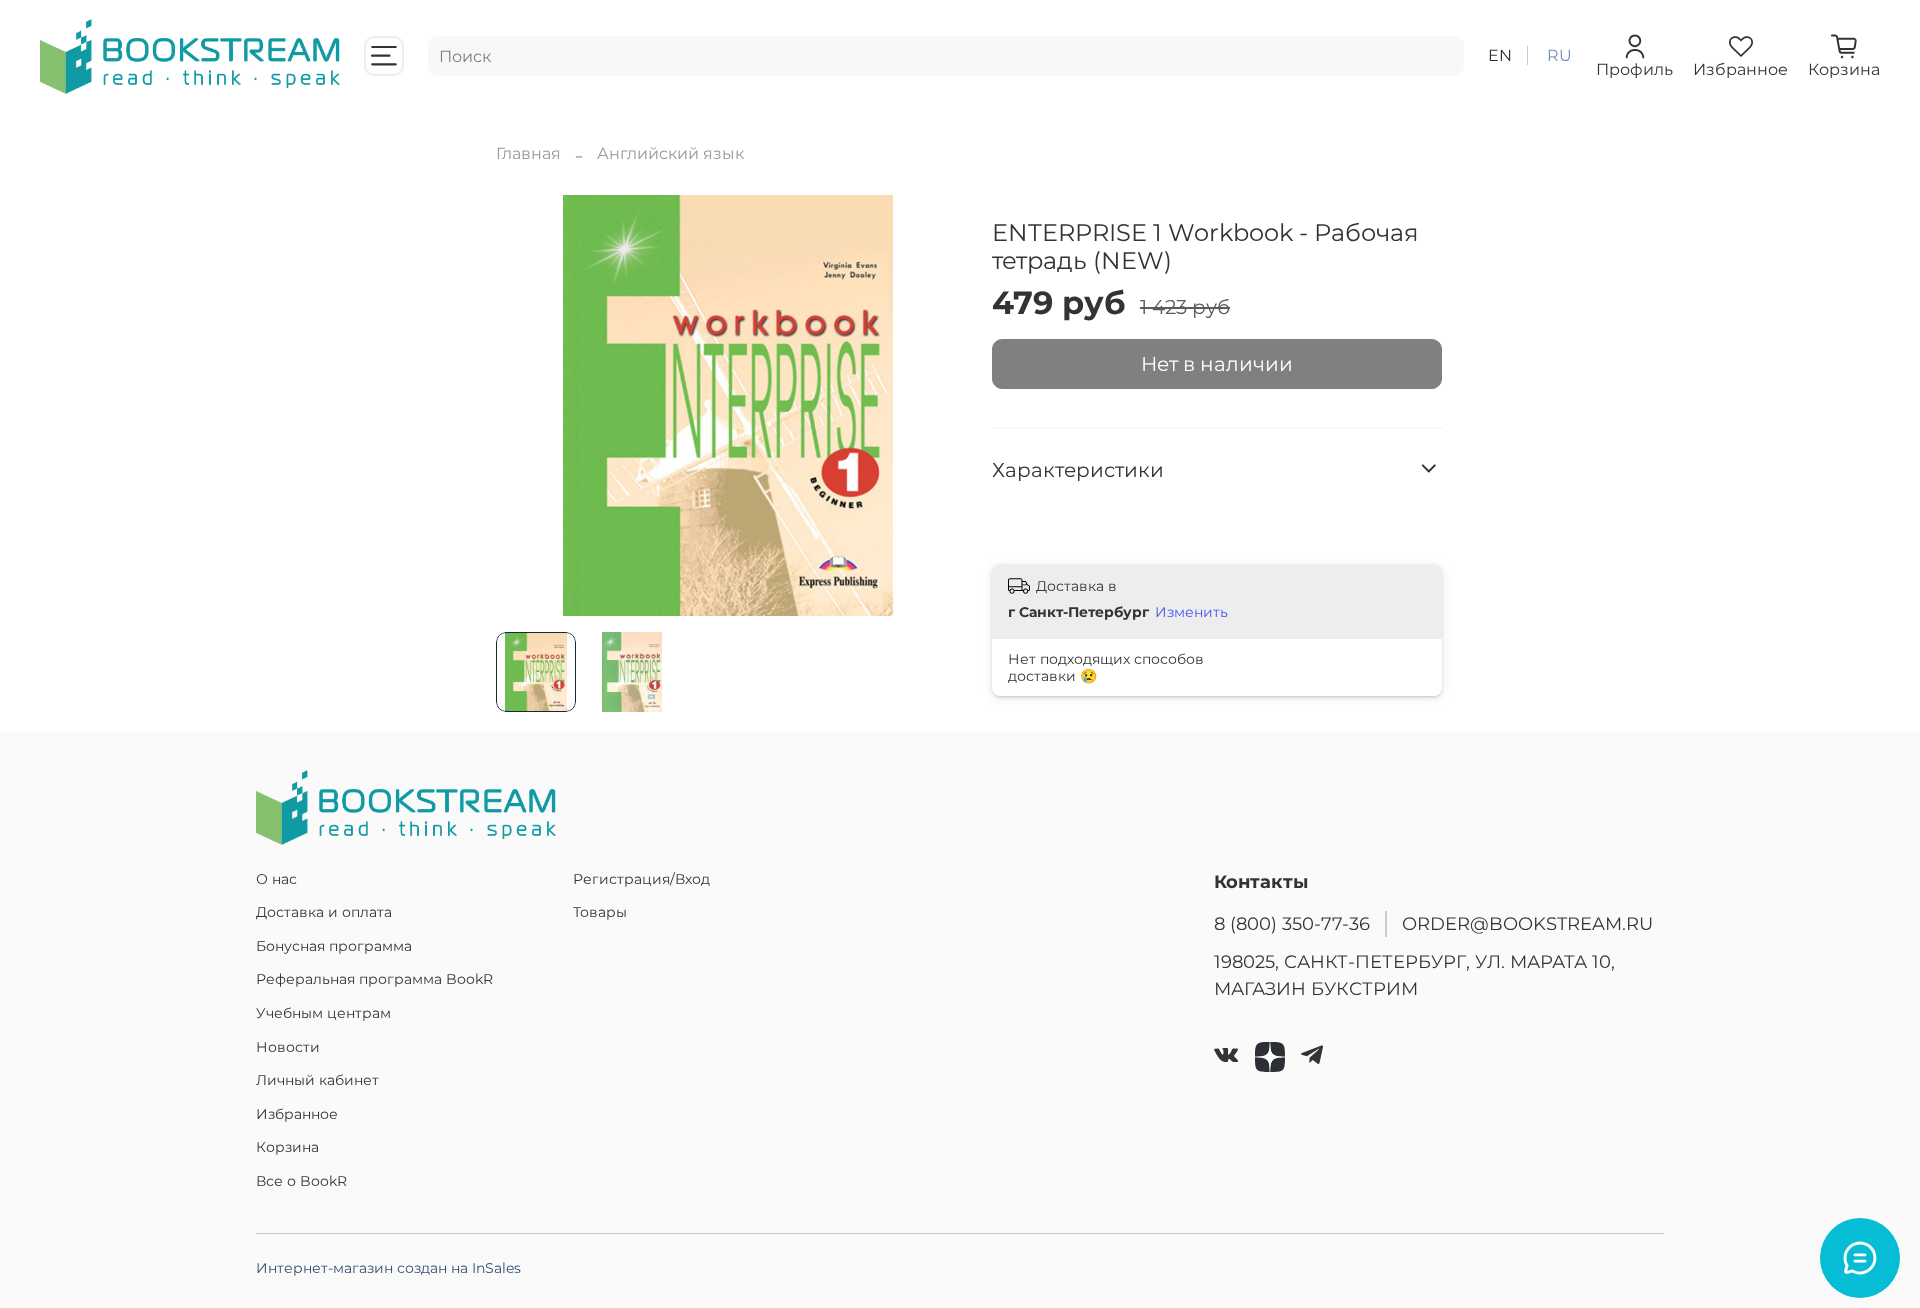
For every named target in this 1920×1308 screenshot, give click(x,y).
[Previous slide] (528, 405)
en (1500, 55)
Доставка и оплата (324, 912)
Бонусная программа (334, 946)
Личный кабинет (317, 1080)
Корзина (287, 1147)
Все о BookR (301, 1181)
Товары (600, 912)
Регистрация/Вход (641, 879)
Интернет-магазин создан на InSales (388, 1268)
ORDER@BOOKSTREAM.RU (1527, 923)
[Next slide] (928, 405)
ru (1559, 55)
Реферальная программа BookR (374, 979)
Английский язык (670, 153)
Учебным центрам (323, 1013)
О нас (276, 879)
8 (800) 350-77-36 (1292, 923)
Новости (288, 1047)
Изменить (1191, 612)
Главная (528, 153)
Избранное (297, 1114)
